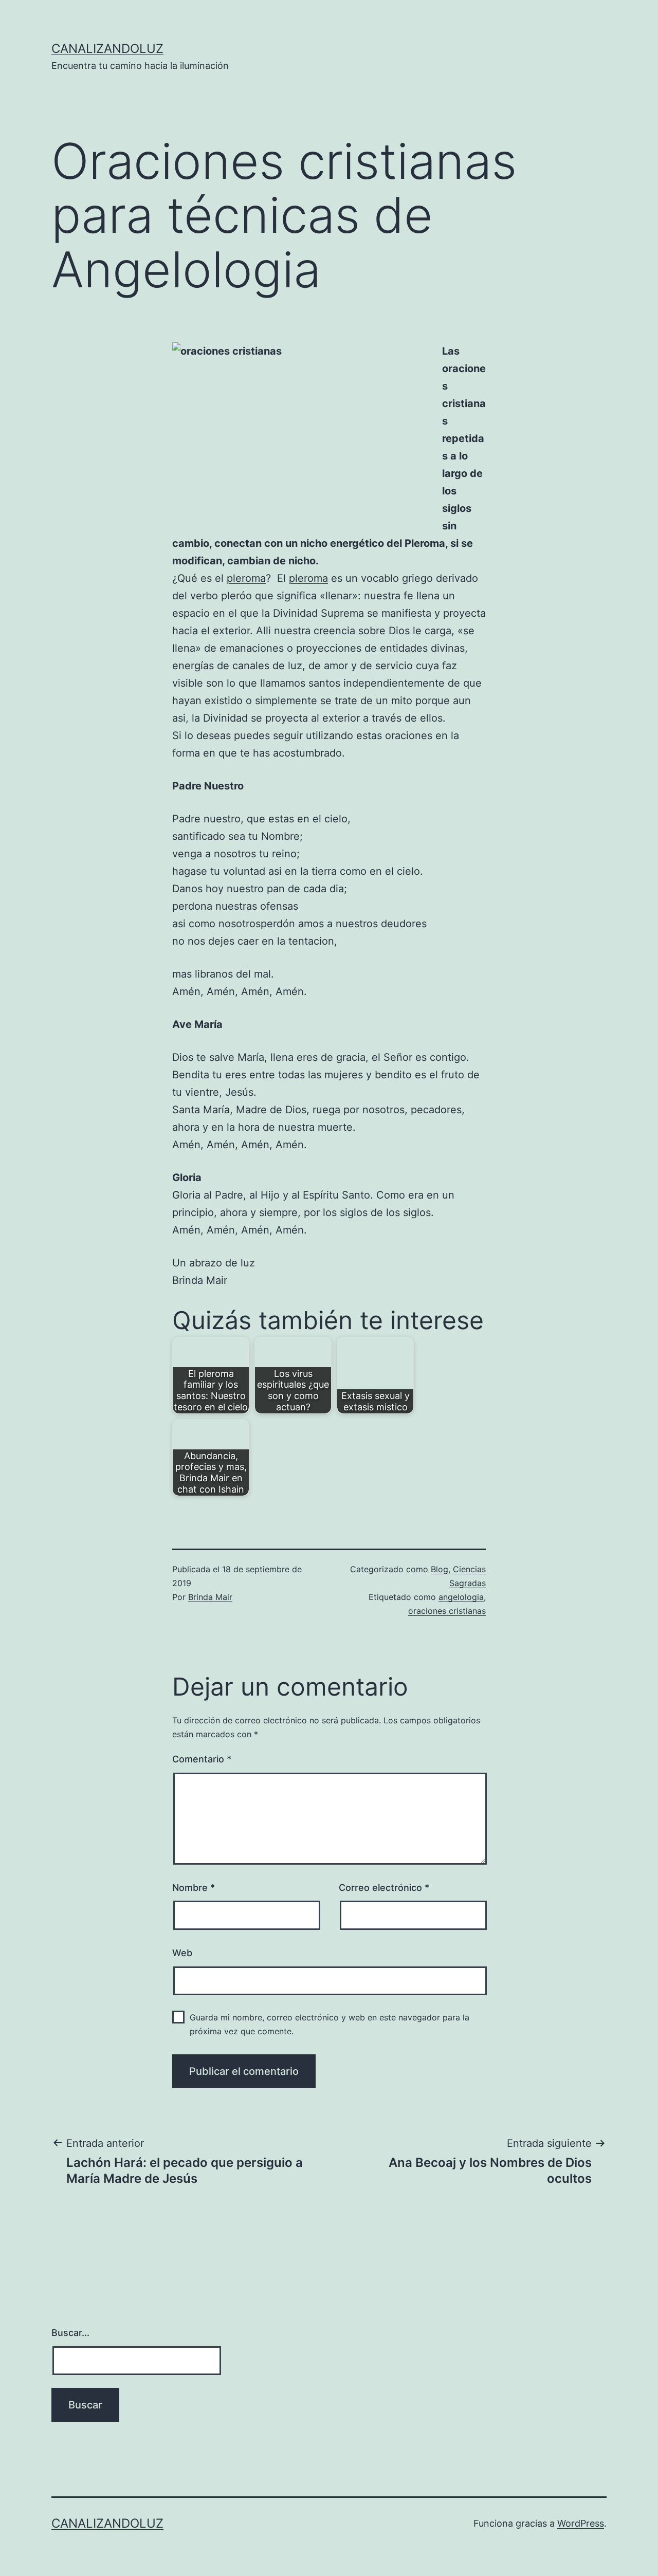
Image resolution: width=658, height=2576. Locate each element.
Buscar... (70, 2333)
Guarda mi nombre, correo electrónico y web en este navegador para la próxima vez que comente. (330, 2024)
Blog (440, 1569)
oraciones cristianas (447, 1611)
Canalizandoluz (107, 49)
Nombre (194, 1888)
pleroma (246, 578)
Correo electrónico (384, 1888)
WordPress (581, 2523)
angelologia (461, 1597)
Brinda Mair (210, 1597)
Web (182, 1953)
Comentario (202, 1759)
